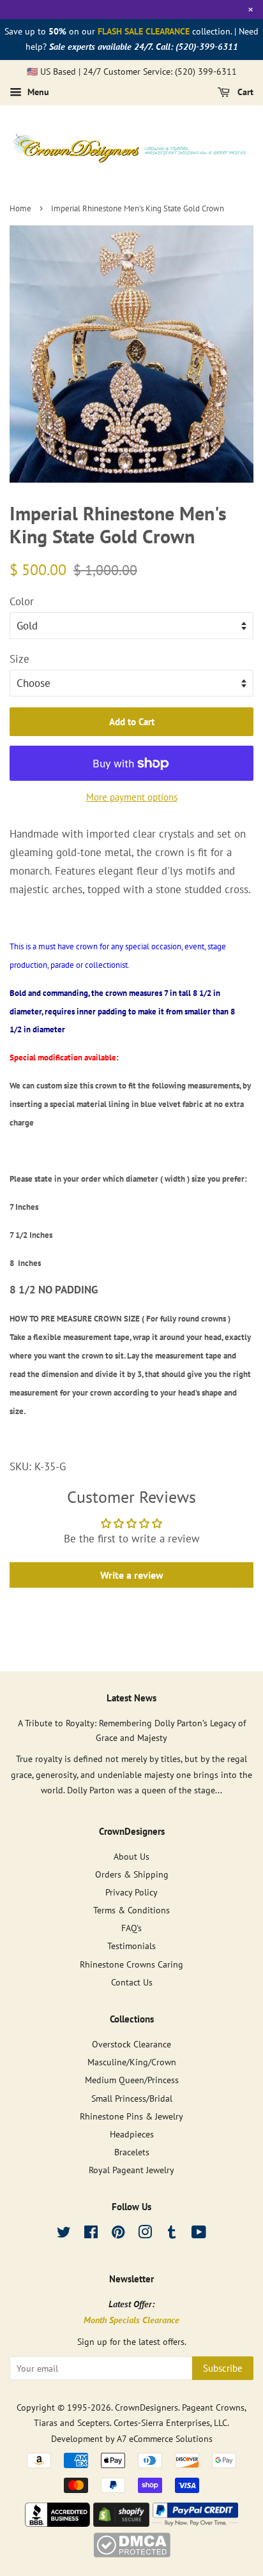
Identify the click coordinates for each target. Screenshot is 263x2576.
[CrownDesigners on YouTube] (199, 2234)
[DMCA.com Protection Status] (132, 2554)
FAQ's (131, 1928)
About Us (131, 1856)
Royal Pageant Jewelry (131, 2170)
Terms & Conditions (131, 1910)
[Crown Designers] (57, 2523)
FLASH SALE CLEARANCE (144, 31)
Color (22, 601)
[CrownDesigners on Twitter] (64, 2234)
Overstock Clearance (131, 2044)
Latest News (131, 1698)
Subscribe (223, 2368)
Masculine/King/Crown (132, 2062)
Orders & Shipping (132, 1874)
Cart (244, 93)
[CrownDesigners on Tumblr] (172, 2234)
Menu (37, 93)
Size (19, 659)
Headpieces (132, 2134)
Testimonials (131, 1946)
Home (20, 208)
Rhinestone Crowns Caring (131, 1964)
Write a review (132, 1575)
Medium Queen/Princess (132, 2080)
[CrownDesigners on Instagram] (145, 2234)
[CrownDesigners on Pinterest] (118, 2234)
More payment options (132, 797)
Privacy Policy (131, 1892)
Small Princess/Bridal (132, 2098)
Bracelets (132, 2152)
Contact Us (132, 1982)
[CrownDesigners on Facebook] (91, 2234)
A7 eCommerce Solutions (165, 2438)
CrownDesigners (147, 2407)
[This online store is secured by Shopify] (121, 2523)
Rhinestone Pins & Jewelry (131, 2116)
